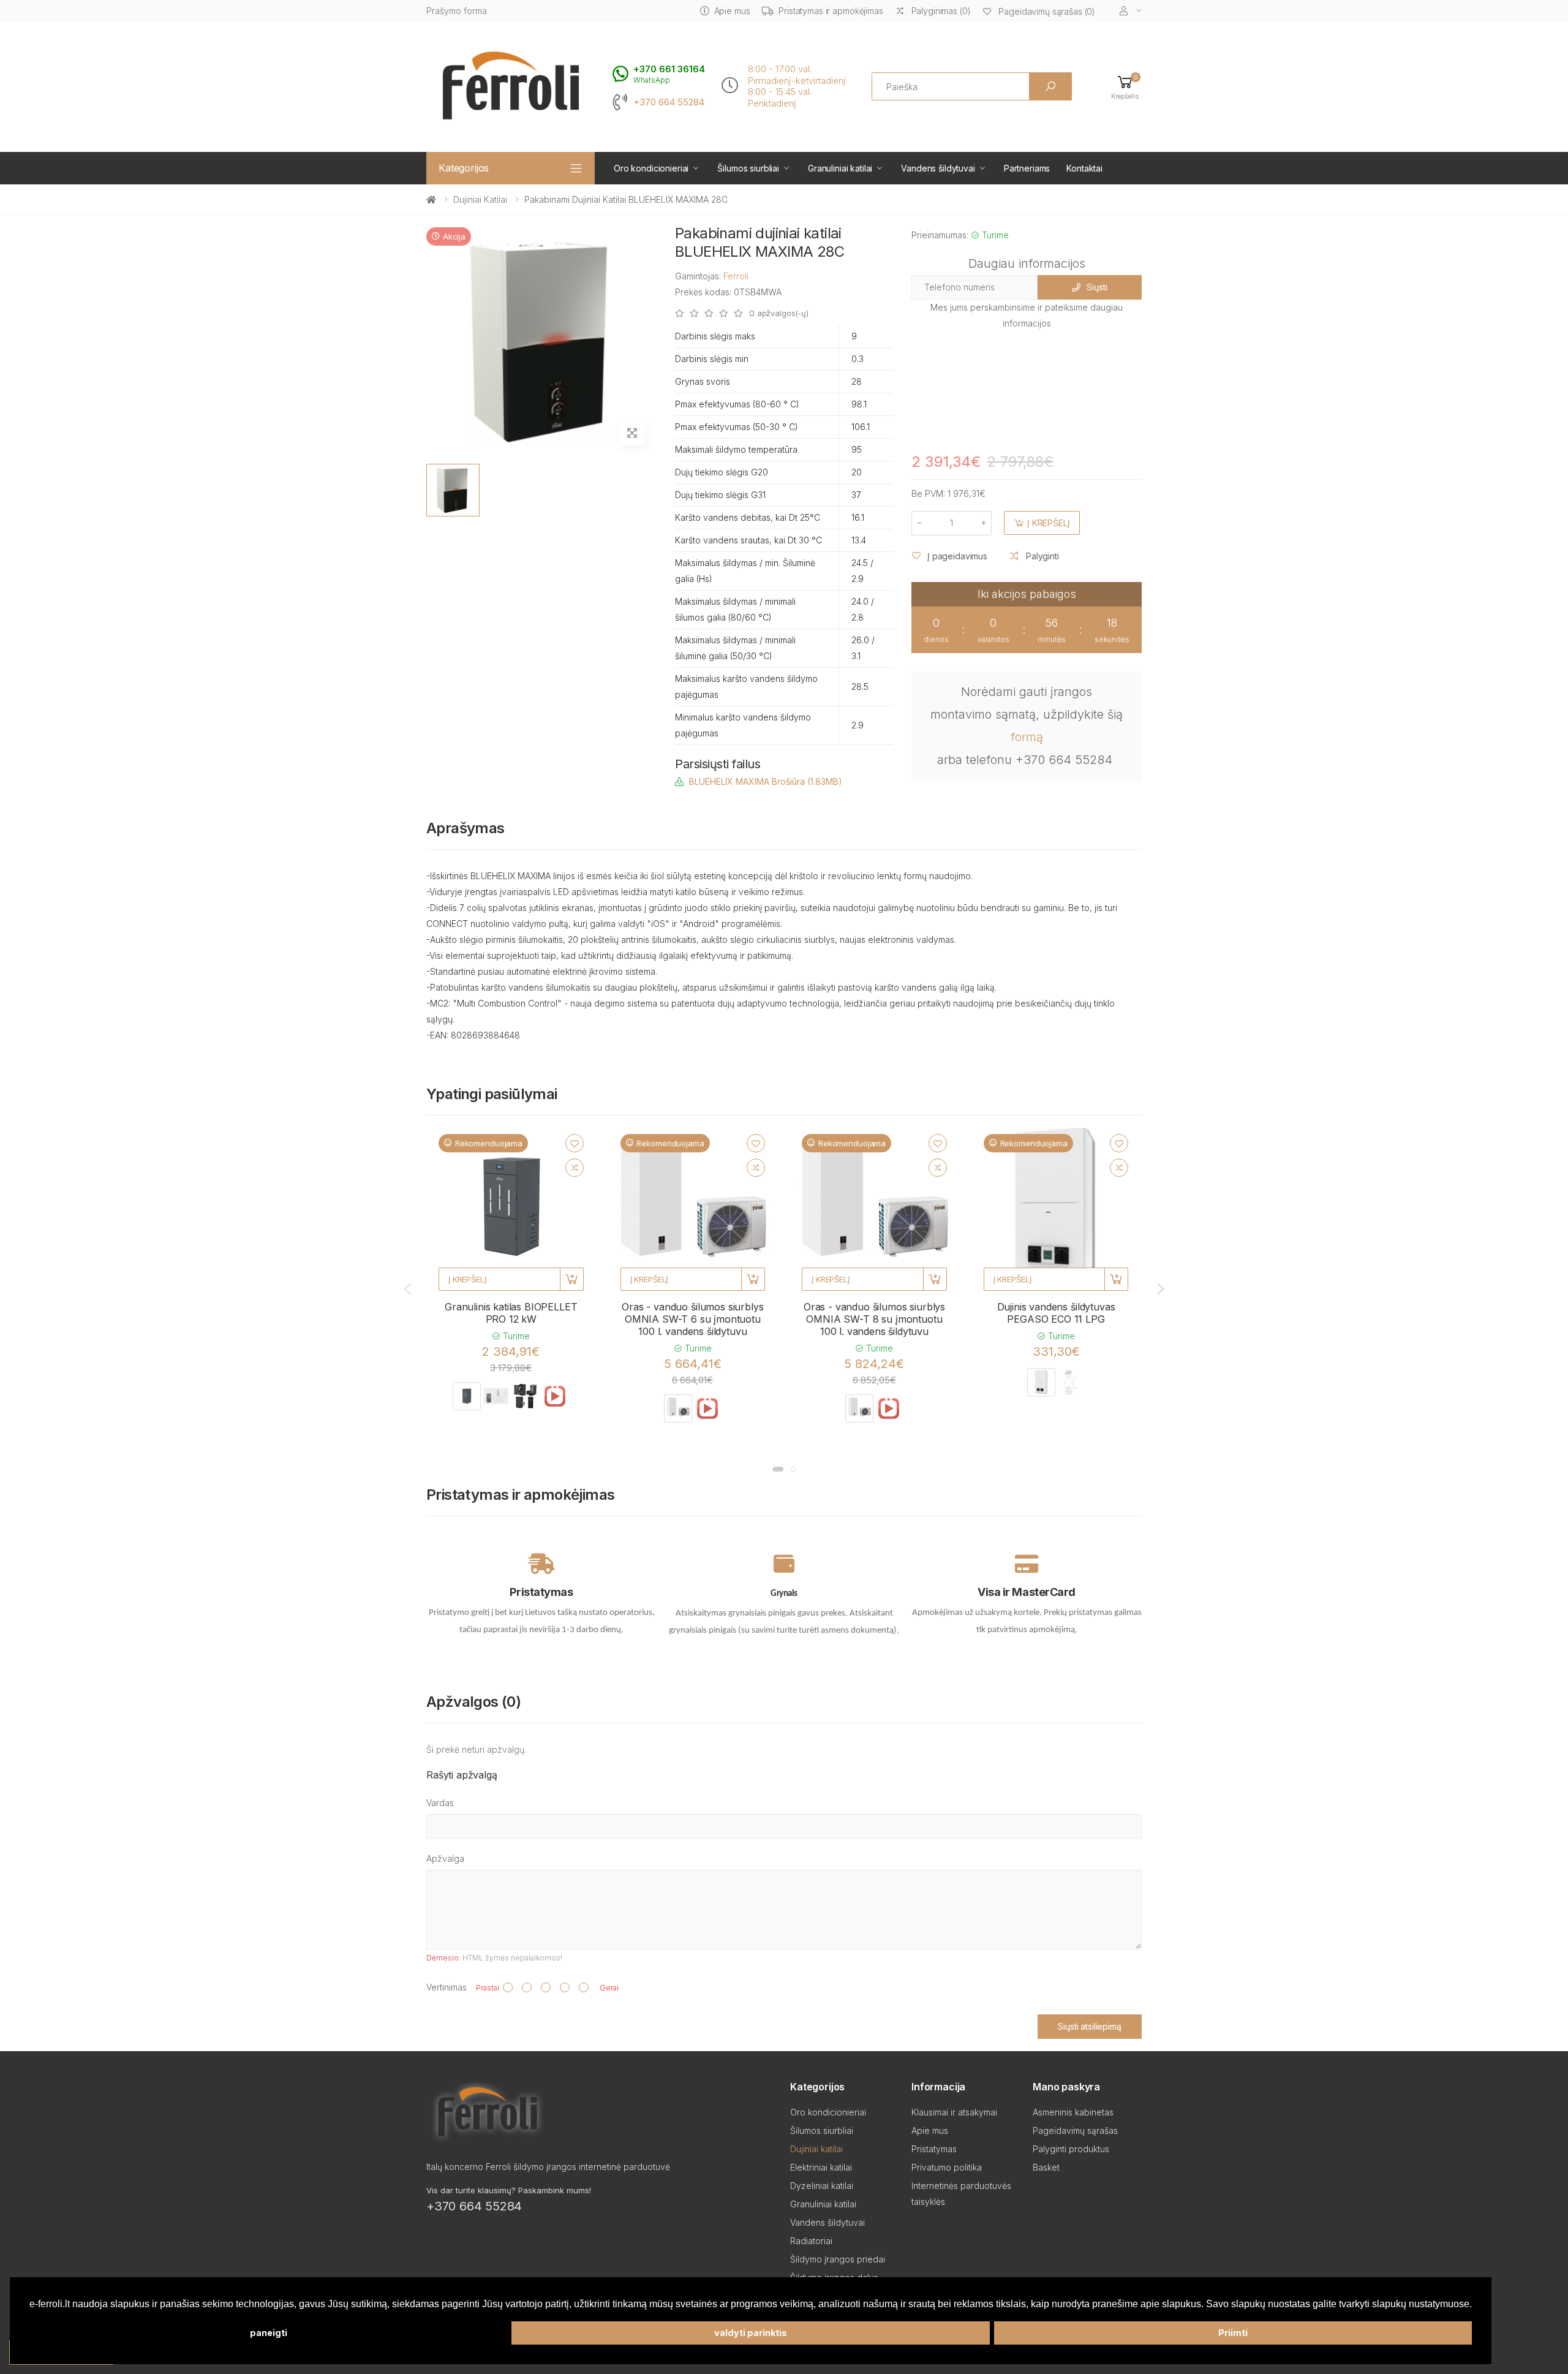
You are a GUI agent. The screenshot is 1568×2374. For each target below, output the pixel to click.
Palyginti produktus (1071, 2149)
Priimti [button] (1233, 2333)
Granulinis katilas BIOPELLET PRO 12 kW (511, 1313)
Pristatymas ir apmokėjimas (831, 11)
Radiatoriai (811, 2241)
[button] (1125, 87)
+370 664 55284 (669, 102)
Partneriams (1027, 168)
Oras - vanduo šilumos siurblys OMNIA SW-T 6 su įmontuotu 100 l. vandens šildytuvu (692, 1319)
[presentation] (409, 1289)
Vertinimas (447, 1987)
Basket (1046, 2167)
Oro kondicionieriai (651, 168)
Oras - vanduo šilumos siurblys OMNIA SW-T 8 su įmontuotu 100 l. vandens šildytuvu (874, 1319)
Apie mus (732, 11)
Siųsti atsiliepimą (1089, 2026)
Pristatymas (934, 2149)
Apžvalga (445, 1858)
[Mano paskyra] (1131, 11)
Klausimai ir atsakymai (954, 2112)
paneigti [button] (269, 2333)
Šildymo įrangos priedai (838, 2259)
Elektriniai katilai (821, 2167)
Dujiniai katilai (480, 199)
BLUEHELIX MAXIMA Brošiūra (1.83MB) (766, 781)
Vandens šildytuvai (938, 168)
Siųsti (1097, 287)
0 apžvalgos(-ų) (779, 313)
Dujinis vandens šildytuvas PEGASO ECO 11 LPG (1056, 1313)
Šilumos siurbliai (748, 168)
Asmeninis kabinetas (1073, 2112)
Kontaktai (1084, 168)
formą (1027, 737)
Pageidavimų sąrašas (1075, 2130)
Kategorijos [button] (464, 168)
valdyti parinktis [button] (751, 2333)
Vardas (440, 1803)
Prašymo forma (457, 11)
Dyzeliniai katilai (822, 2186)
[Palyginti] (575, 1168)
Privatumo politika (947, 2167)
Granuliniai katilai (840, 168)
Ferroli (736, 276)
